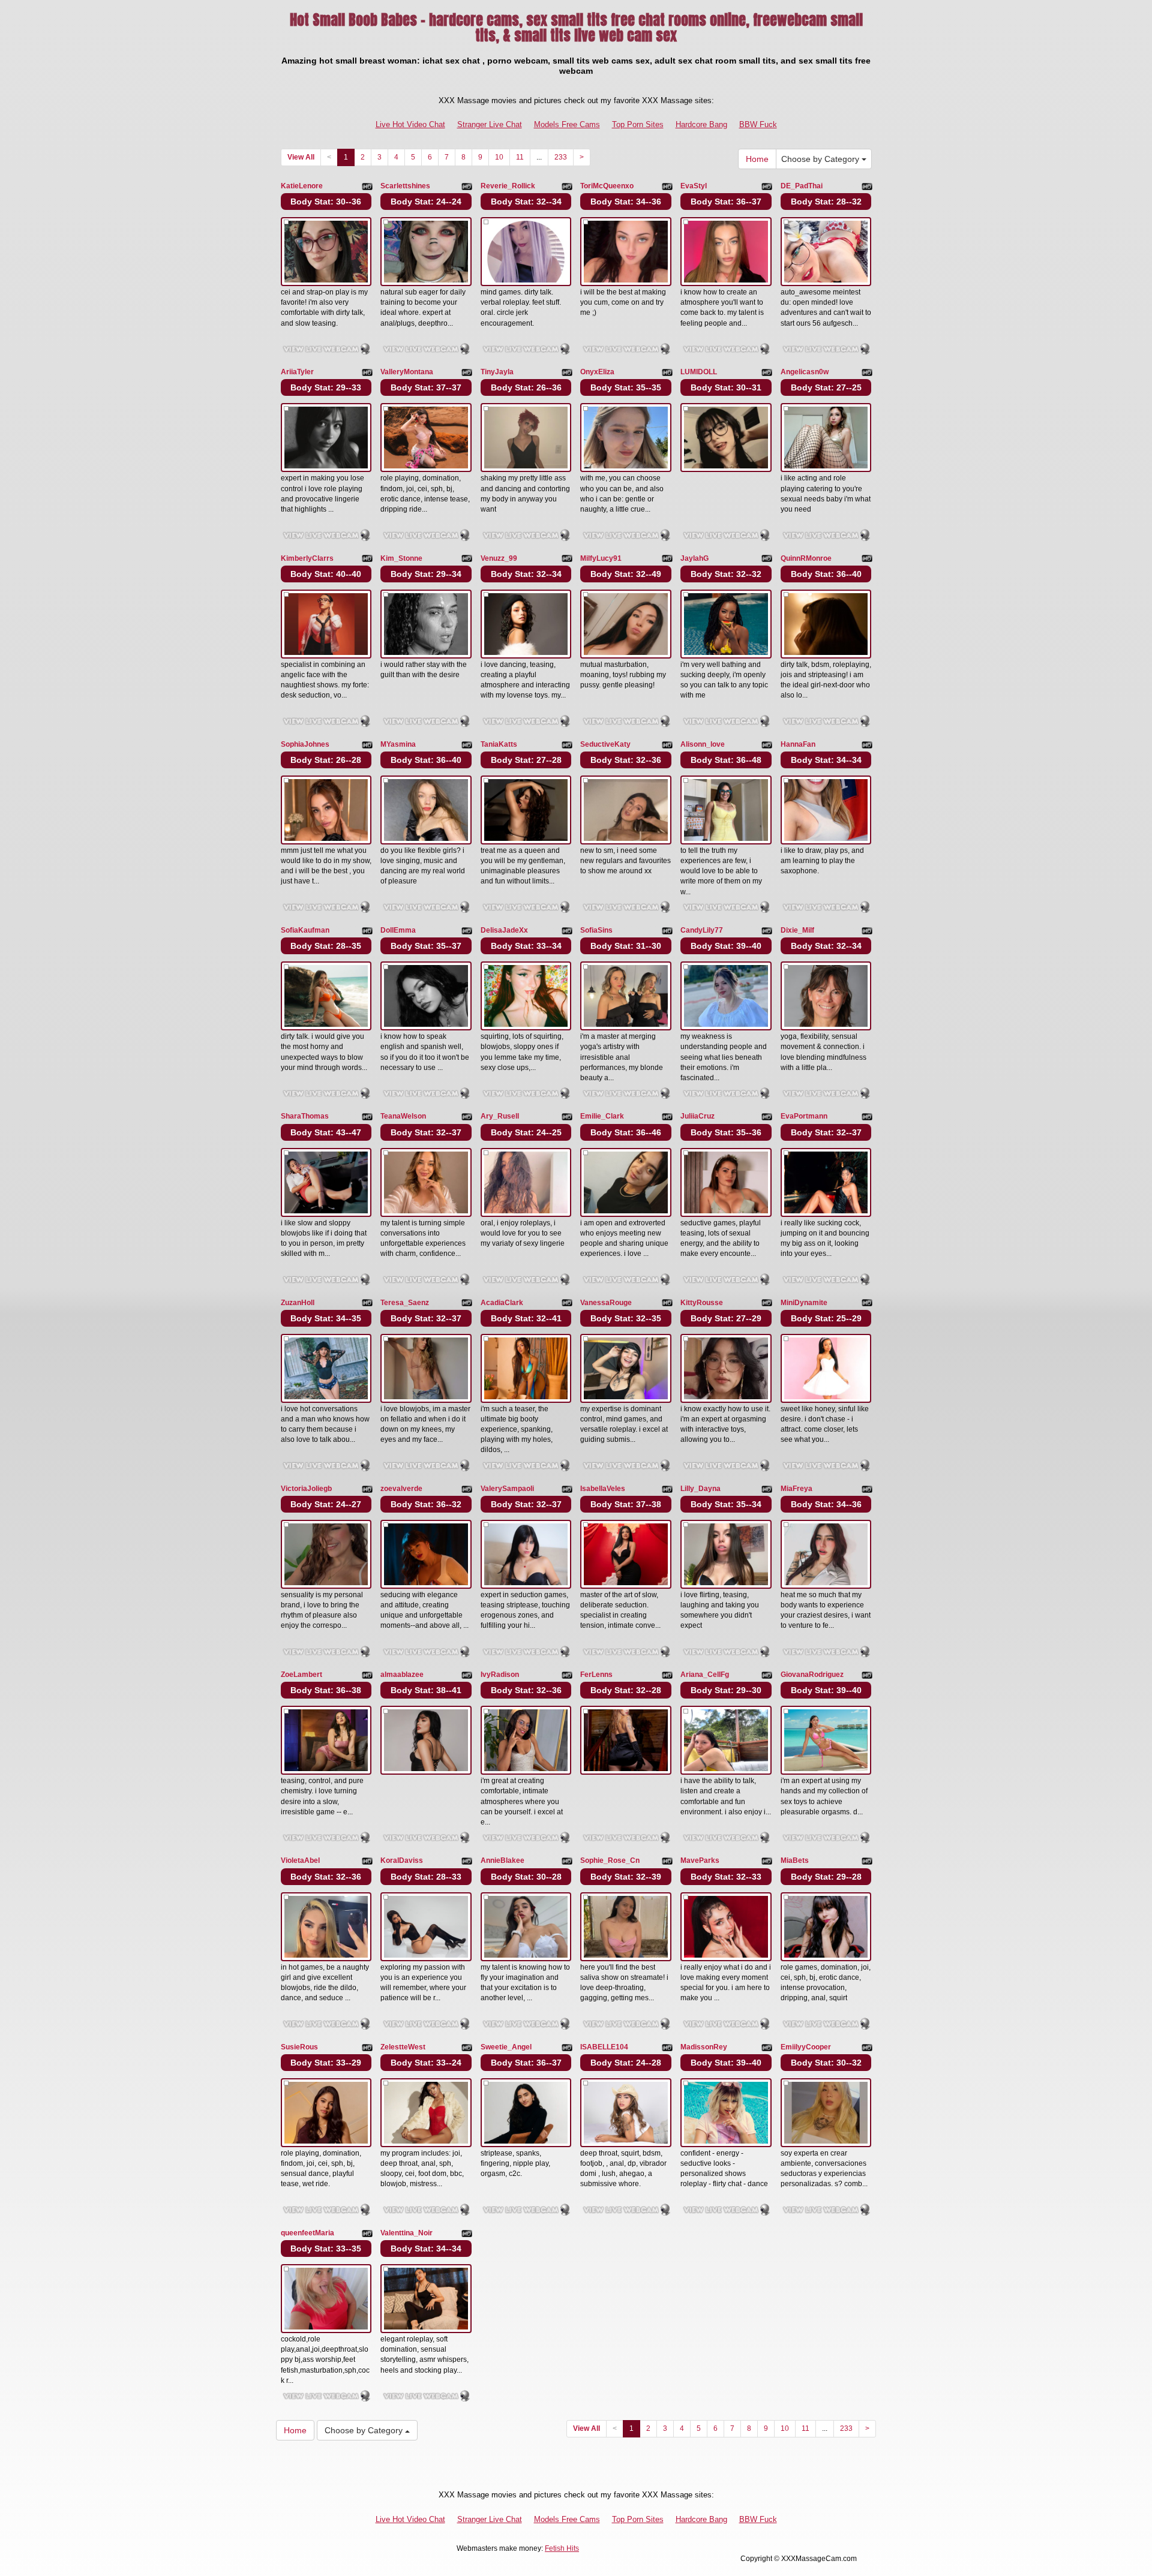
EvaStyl (694, 186)
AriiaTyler (297, 372)
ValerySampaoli (507, 1489)
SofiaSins (596, 930)
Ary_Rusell (500, 1116)
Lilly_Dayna (700, 1489)
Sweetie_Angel (506, 2047)
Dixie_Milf (797, 930)
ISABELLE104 (604, 2047)
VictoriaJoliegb (306, 1489)
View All (301, 157)
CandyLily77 (702, 930)
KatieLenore (302, 186)
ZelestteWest (403, 2047)
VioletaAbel (300, 1860)
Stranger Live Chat (490, 124)
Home (757, 159)
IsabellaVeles (603, 1489)
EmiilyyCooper (806, 2047)
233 (561, 157)
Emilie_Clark (602, 1116)
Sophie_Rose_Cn (610, 1860)
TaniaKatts (499, 744)
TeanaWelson (403, 1116)
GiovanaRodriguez (812, 1675)
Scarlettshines (405, 186)
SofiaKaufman (305, 930)
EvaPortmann (804, 1116)
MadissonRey (704, 2047)
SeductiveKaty (605, 744)
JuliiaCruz (697, 1116)
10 (499, 157)
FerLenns (596, 1675)
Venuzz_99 (499, 558)
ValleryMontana (407, 372)
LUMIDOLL (699, 372)
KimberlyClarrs (307, 558)
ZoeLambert (301, 1675)
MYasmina (398, 744)
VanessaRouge (606, 1303)
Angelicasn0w (805, 372)
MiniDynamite (804, 1303)
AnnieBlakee (502, 1860)
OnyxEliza (597, 372)
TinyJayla (497, 372)
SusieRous (299, 2047)
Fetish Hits (562, 2548)
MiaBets (795, 1860)
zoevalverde (401, 1489)
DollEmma (398, 930)
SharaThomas (305, 1116)
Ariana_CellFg (705, 1675)
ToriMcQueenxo (607, 186)
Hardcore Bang (701, 124)
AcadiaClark (502, 1303)
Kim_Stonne (401, 558)
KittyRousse (702, 1303)
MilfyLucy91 (601, 558)
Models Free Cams (567, 124)
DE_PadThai (802, 186)
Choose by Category (821, 159)
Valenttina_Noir (406, 2233)
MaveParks (700, 1860)
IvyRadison (500, 1675)
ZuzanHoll (298, 1303)
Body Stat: (326, 202)
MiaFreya (796, 1489)
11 (520, 157)
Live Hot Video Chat (410, 124)
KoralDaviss (402, 1860)
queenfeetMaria (307, 2233)
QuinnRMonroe (806, 558)
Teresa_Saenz (405, 1303)
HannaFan (798, 744)
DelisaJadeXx (504, 930)
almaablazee (402, 1675)
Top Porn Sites (638, 124)
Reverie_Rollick (508, 186)
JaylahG (694, 558)
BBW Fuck (758, 124)
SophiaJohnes (305, 744)
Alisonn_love (703, 744)
